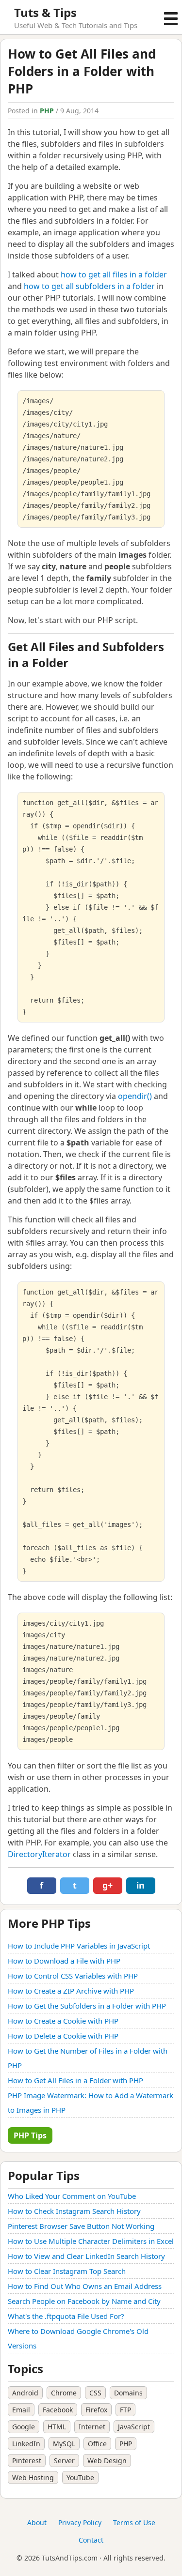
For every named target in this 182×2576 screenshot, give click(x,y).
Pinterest (27, 2461)
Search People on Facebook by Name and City (84, 2301)
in (141, 1885)
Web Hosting (33, 2477)
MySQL (64, 2444)
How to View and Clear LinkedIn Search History (86, 2256)
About (37, 2523)
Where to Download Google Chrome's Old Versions (78, 2338)
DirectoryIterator (39, 1854)
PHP (47, 111)
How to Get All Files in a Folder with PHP (75, 2080)
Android (25, 2393)
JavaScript (134, 2427)
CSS (95, 2393)
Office (97, 2444)
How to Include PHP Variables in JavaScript (79, 1946)
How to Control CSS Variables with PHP (73, 1976)
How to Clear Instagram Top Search (67, 2271)
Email (21, 2410)
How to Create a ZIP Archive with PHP (71, 1991)
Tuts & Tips (45, 12)
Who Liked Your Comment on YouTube (72, 2196)
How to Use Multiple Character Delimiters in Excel (91, 2241)
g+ (108, 1885)
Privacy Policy (80, 2523)
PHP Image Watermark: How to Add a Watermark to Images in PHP (91, 2103)
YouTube (80, 2477)
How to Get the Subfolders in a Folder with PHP (87, 2006)
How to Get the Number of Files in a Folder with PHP (88, 2058)
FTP (125, 2410)
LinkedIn (26, 2444)
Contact (91, 2540)
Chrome (64, 2393)
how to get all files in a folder (114, 274)
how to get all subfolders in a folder (89, 286)
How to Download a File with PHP (64, 1961)
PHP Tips (30, 2135)
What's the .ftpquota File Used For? (66, 2316)
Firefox (96, 2410)
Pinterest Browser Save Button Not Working (81, 2226)
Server (64, 2461)
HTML (57, 2427)
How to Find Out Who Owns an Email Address (85, 2286)
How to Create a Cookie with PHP (63, 2021)
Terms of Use (134, 2523)
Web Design (107, 2461)
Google (24, 2427)
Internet (92, 2427)
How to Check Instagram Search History (74, 2211)
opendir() (135, 1096)
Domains (128, 2393)
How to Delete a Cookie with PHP (63, 2036)
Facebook (58, 2410)
